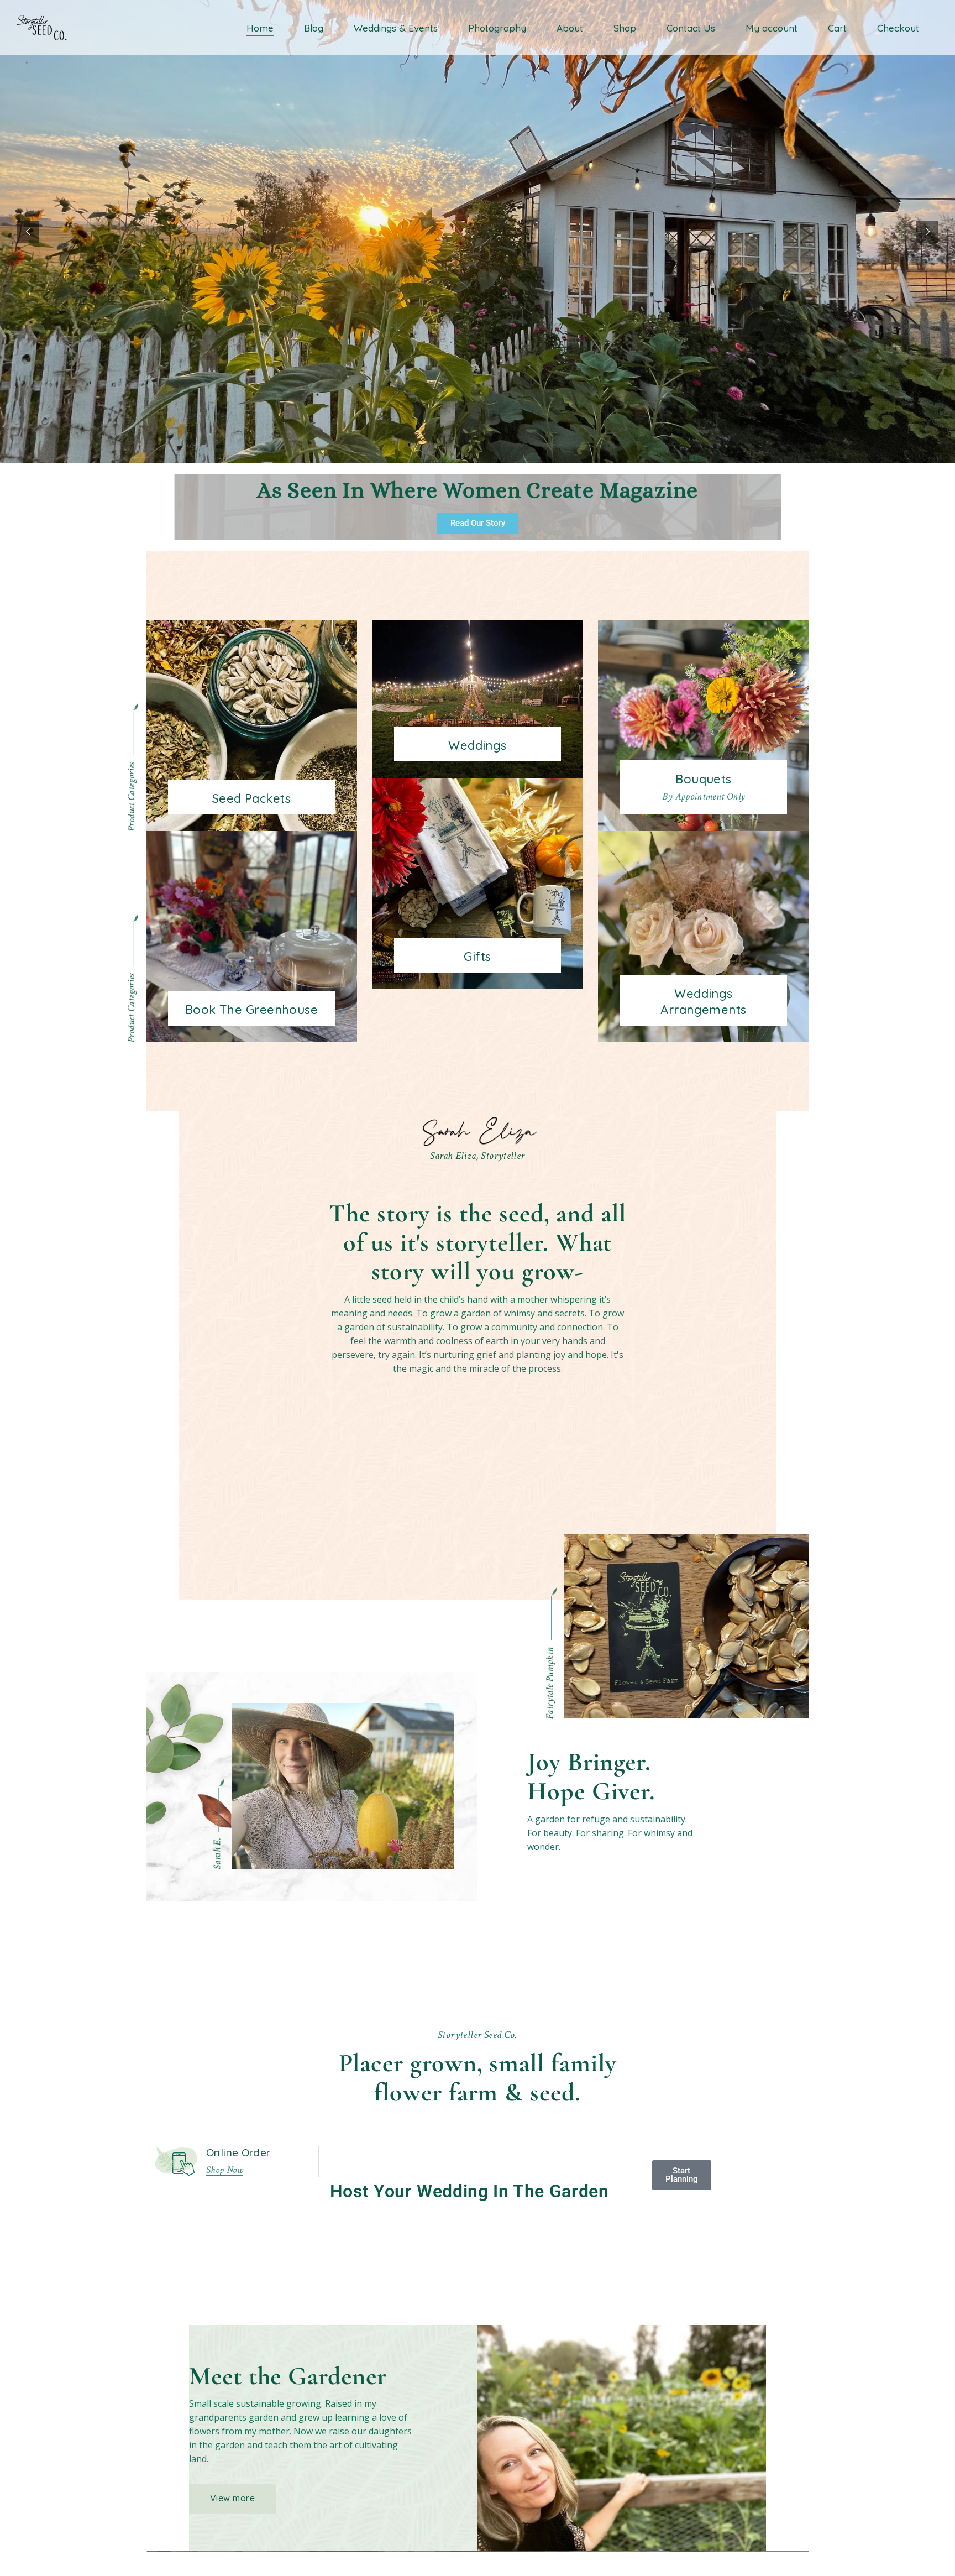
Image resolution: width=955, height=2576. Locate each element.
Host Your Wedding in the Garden (469, 2191)
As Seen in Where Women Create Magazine (478, 490)
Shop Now (225, 2170)
